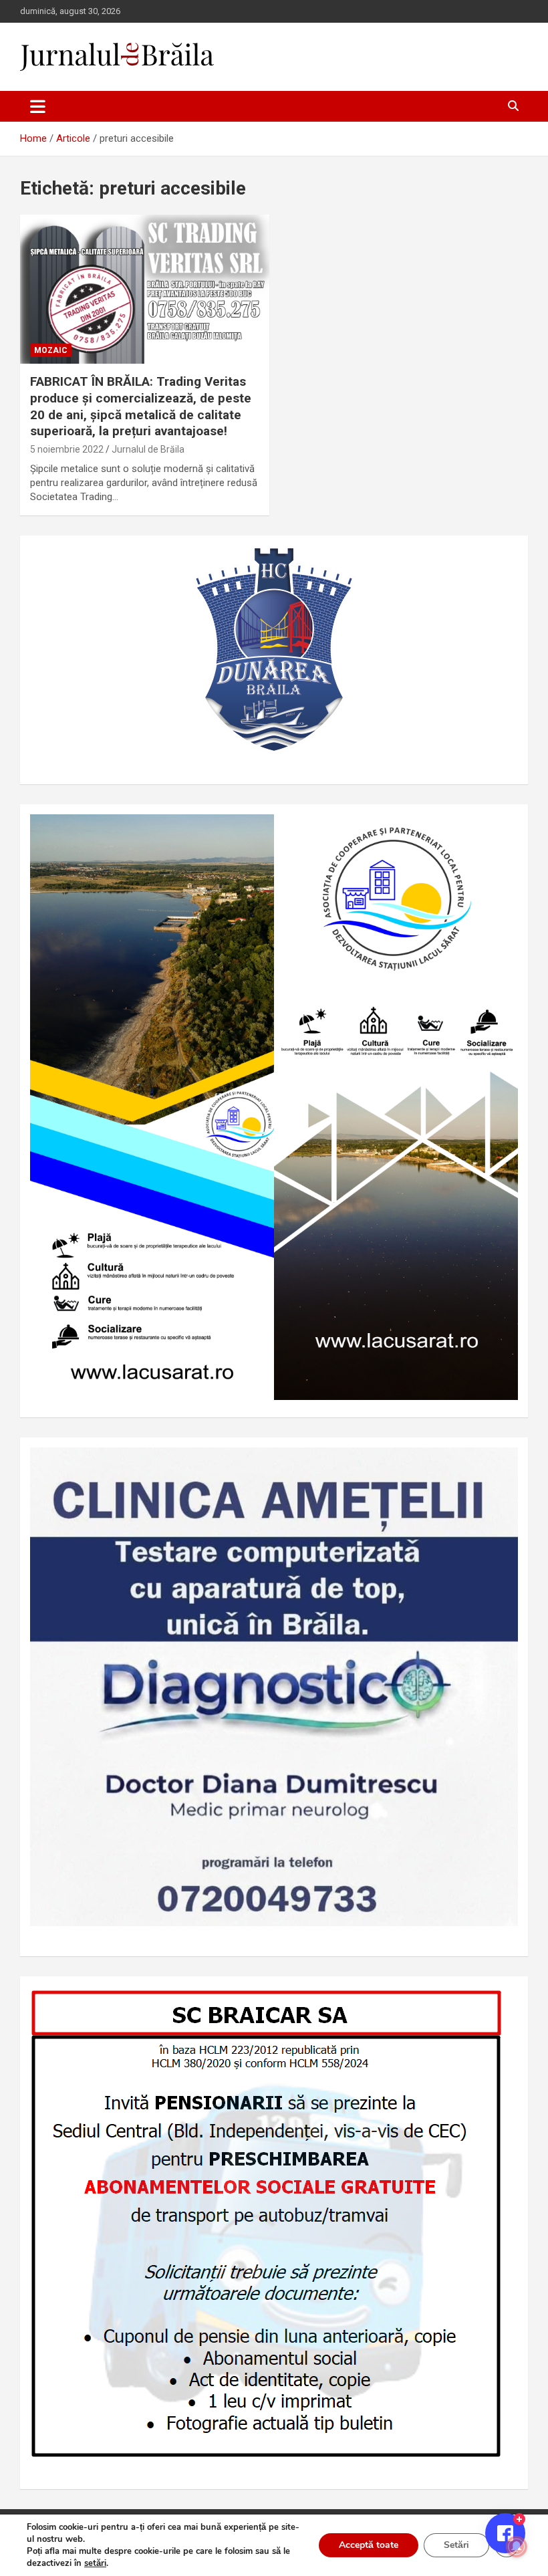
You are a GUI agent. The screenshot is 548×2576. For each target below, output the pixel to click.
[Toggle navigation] (38, 106)
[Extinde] (501, 1465)
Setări (456, 2545)
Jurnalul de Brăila (148, 449)
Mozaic (51, 350)
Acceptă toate (369, 2545)
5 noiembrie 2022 (67, 449)
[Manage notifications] (517, 2547)
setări (95, 2563)
